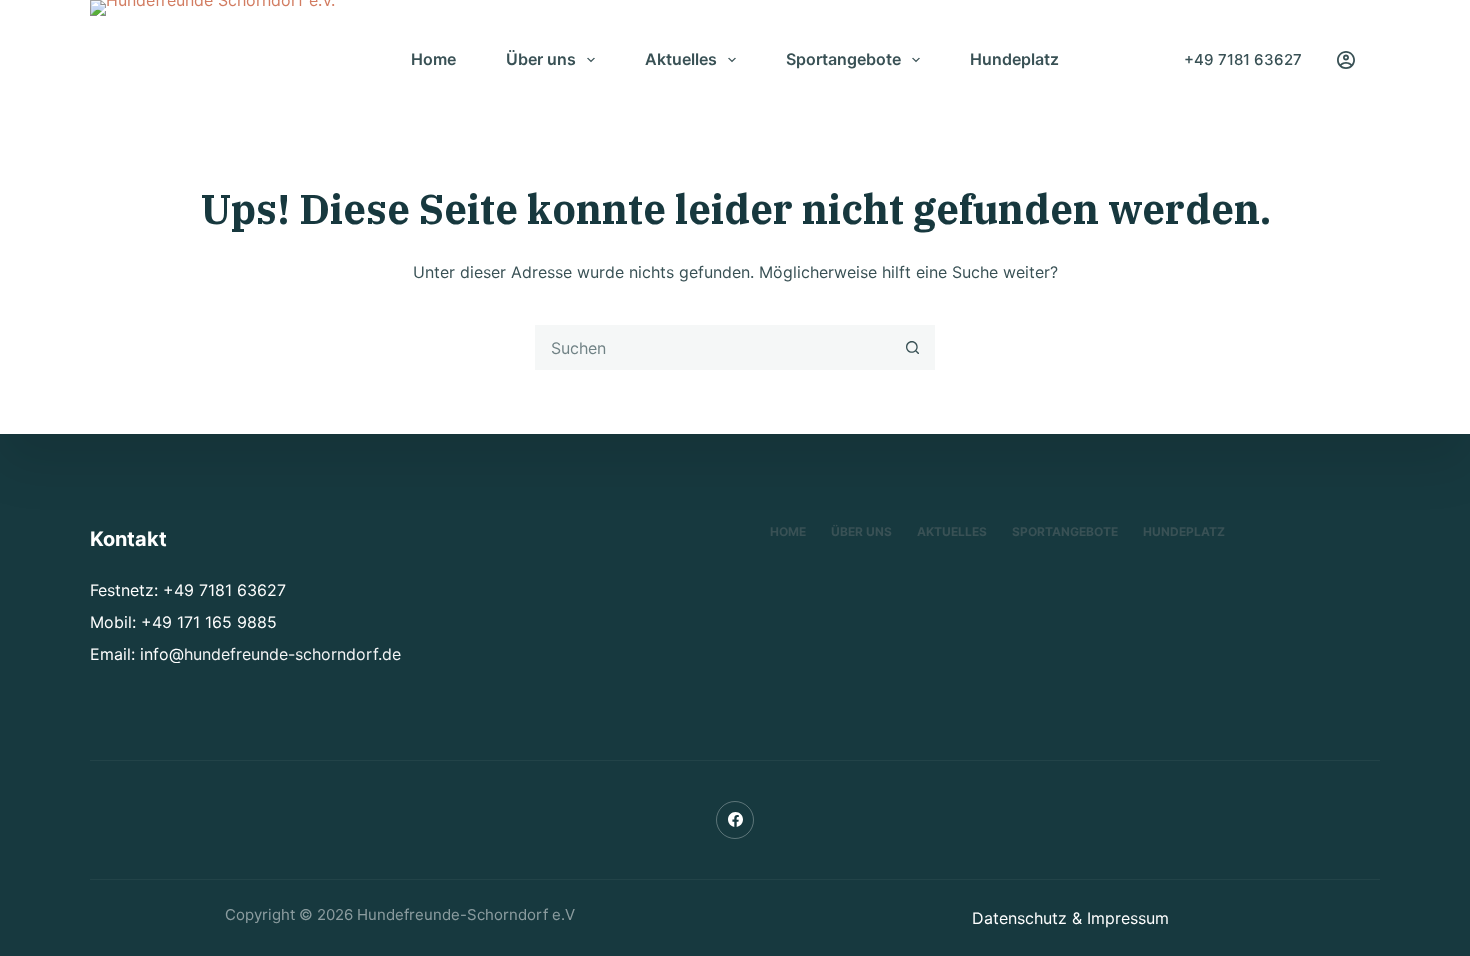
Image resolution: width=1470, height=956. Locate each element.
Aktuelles (681, 59)
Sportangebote (843, 59)
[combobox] (713, 347)
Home (433, 59)
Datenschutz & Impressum (1070, 918)
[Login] (1346, 60)
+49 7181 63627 (1243, 59)
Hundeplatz (1014, 59)
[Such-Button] (912, 347)
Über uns (541, 59)
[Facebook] (735, 820)
